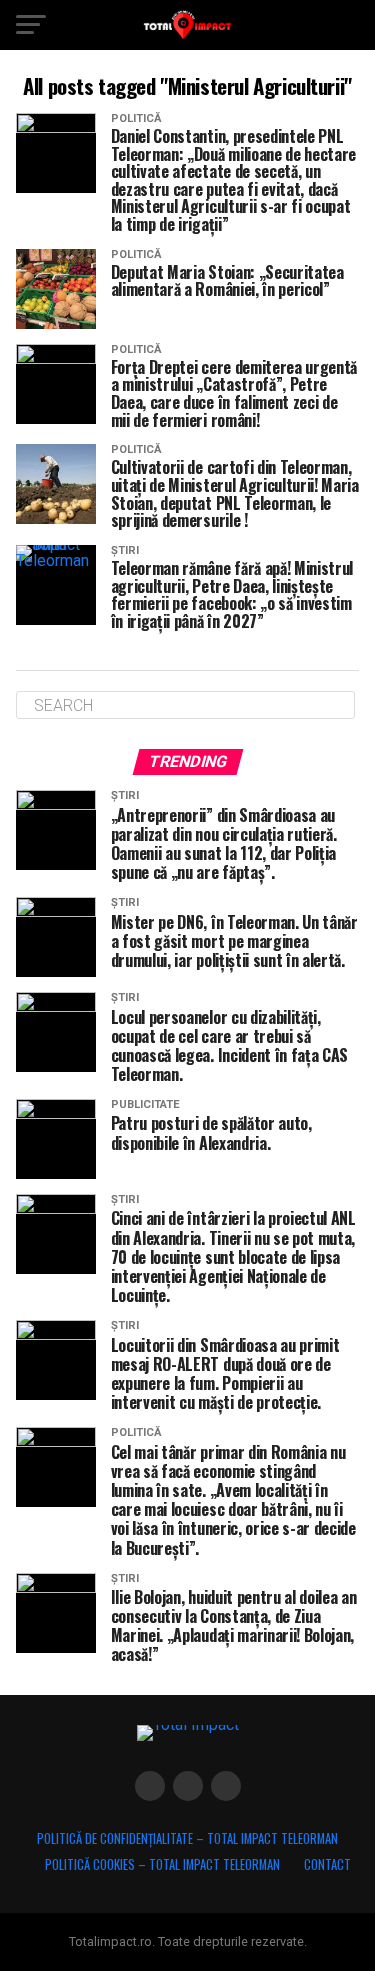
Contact (327, 1864)
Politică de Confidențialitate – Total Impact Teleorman (187, 1838)
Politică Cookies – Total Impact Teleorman (162, 1864)
